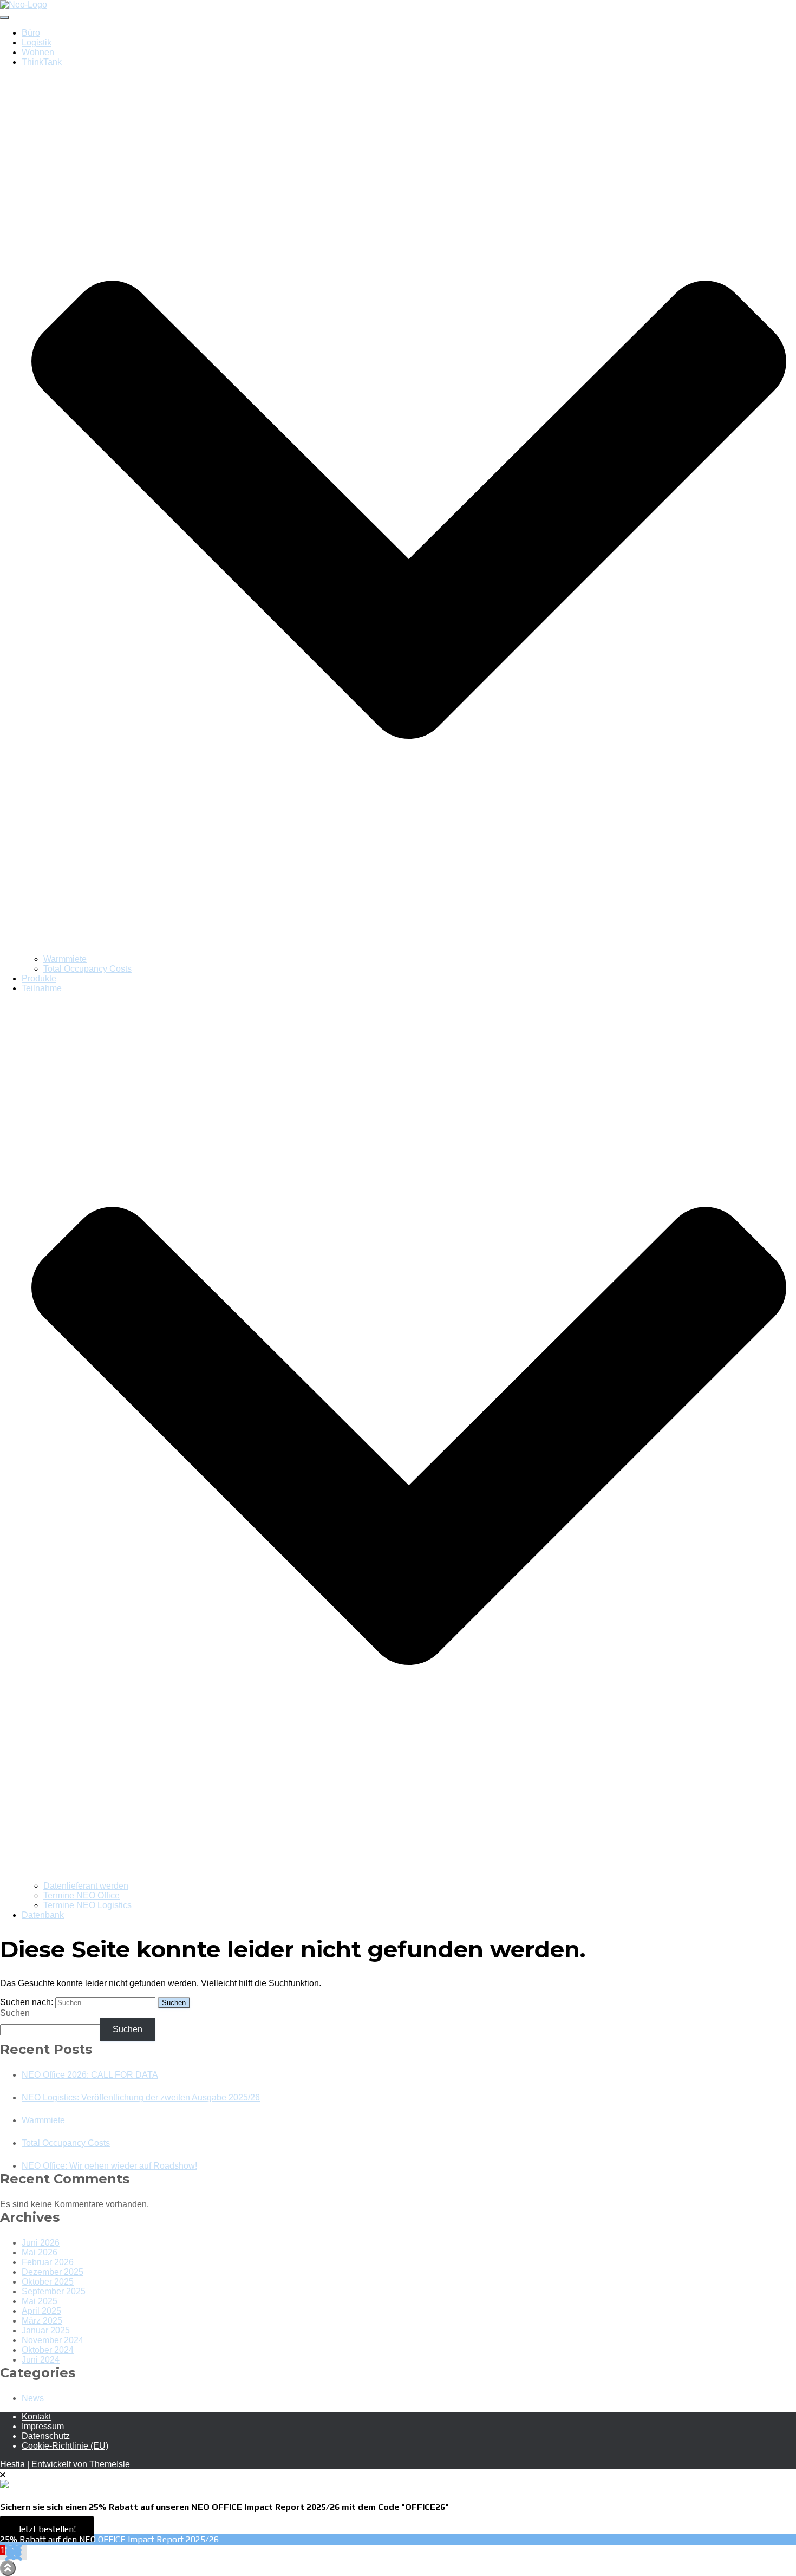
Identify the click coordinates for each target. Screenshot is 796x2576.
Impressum (43, 2426)
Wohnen (38, 52)
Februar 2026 (48, 2262)
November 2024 (53, 2340)
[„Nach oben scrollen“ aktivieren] (8, 2568)
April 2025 (41, 2311)
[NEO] (24, 5)
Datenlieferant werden (86, 1886)
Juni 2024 (41, 2360)
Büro (31, 33)
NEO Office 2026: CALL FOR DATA (90, 2075)
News (33, 2398)
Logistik (37, 43)
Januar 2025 (46, 2330)
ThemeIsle (110, 2464)
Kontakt (36, 2416)
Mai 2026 (40, 2252)
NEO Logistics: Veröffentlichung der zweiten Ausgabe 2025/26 (141, 2097)
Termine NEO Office (81, 1895)
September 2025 (54, 2291)
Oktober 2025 (48, 2282)
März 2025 (42, 2321)
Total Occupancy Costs (87, 969)
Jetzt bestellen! (47, 2529)
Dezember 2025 (53, 2272)
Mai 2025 (40, 2301)
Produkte (39, 978)
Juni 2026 (41, 2243)
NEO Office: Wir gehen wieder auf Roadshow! (109, 2166)
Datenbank (43, 1915)
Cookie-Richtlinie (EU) (65, 2446)
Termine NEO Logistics (87, 1905)
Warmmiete (65, 959)
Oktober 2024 (48, 2350)
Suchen (15, 2013)
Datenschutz (46, 2436)
